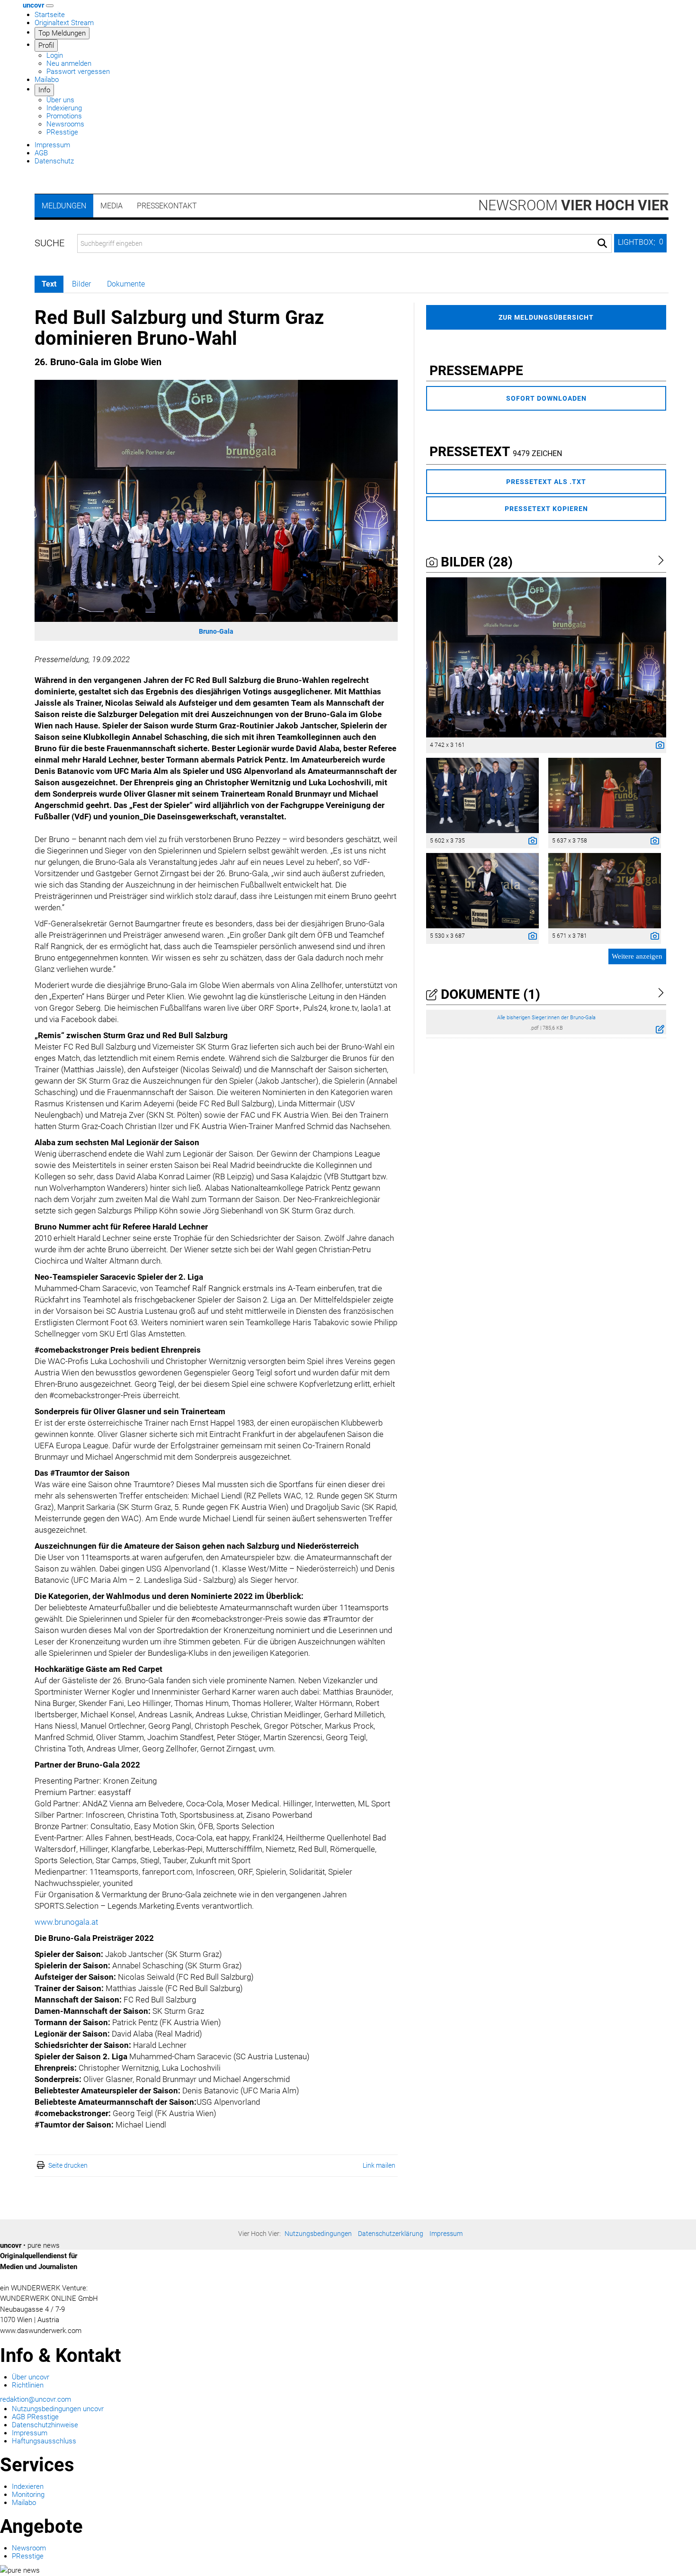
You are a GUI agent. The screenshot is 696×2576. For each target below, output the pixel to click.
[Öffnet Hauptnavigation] (50, 6)
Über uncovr (31, 2377)
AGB (41, 153)
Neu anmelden (69, 63)
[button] (640, 243)
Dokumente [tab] (126, 284)
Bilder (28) (475, 562)
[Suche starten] (602, 243)
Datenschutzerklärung (391, 2234)
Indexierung (64, 108)
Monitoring (28, 2495)
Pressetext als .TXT (546, 482)
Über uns (60, 100)
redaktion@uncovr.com (36, 2399)
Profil (46, 45)
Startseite (50, 15)
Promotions (64, 116)
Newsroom (573, 205)
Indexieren (28, 2486)
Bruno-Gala (216, 631)
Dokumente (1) (489, 994)
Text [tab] (49, 284)
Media (112, 206)
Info (44, 90)
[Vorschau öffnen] (216, 501)
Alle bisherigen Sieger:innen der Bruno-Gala (546, 1018)
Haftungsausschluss (44, 2441)
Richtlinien (28, 2385)
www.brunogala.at (66, 1922)
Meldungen (64, 206)
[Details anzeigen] (658, 746)
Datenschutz (54, 161)
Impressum (52, 145)
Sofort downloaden (546, 398)
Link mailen (379, 2165)
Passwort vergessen (78, 72)
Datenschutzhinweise (45, 2425)
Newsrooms (65, 124)
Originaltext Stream (64, 23)
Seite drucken (68, 2165)
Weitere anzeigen (637, 956)
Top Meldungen (62, 33)
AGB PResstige (35, 2417)
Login (55, 55)
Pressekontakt (167, 206)
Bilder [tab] (81, 284)
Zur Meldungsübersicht (546, 317)
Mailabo (47, 80)
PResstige (62, 132)
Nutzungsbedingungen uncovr (58, 2409)
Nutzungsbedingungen (318, 2234)
